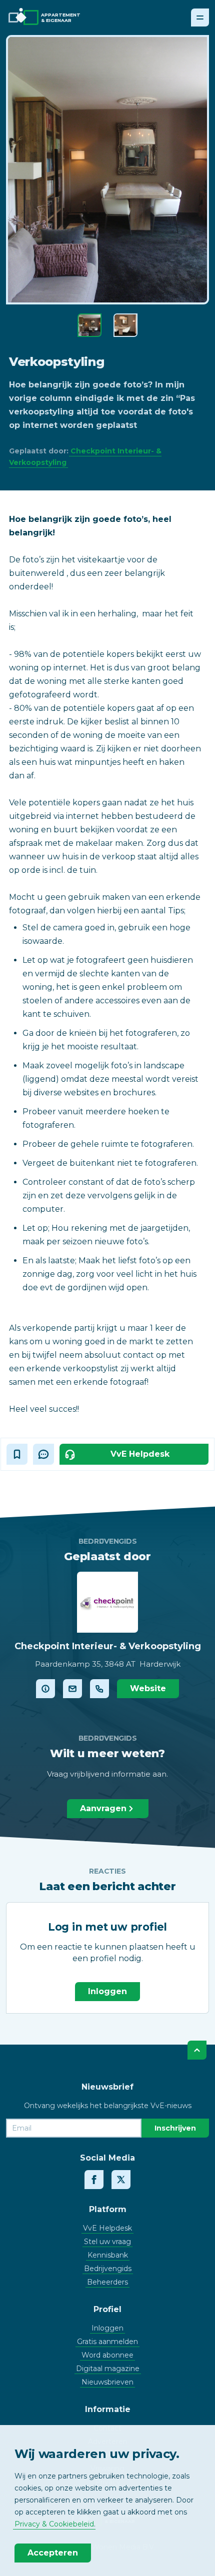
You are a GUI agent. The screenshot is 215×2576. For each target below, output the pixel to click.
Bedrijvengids (108, 2269)
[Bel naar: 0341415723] (99, 1689)
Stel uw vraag (107, 2242)
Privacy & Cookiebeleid (54, 2524)
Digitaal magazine (108, 2369)
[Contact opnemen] (72, 1689)
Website (148, 1688)
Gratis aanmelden (107, 2342)
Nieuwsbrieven (107, 2382)
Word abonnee (107, 2355)
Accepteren (53, 2553)
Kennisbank (108, 2255)
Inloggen (107, 1991)
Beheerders (107, 2282)
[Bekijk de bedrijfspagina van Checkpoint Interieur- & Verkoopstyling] (45, 1689)
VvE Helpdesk (107, 2228)
